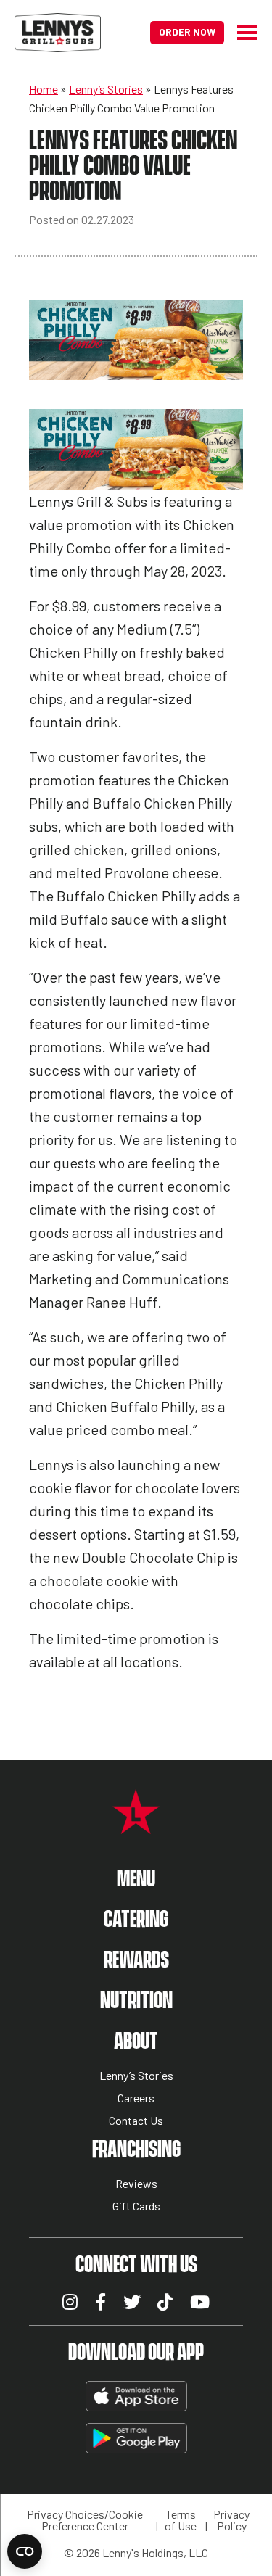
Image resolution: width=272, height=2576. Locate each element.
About (136, 2042)
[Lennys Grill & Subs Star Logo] (136, 1826)
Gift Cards (136, 2206)
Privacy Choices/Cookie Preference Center (85, 2520)
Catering (136, 1920)
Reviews (136, 2184)
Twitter (132, 2302)
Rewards (136, 1961)
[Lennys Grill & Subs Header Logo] (58, 31)
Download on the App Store (136, 2396)
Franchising (136, 2150)
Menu (136, 1879)
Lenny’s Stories (106, 89)
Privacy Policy (231, 2520)
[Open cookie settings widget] (25, 2551)
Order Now (187, 32)
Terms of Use (181, 2520)
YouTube (200, 2302)
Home (44, 89)
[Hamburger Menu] (241, 33)
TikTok (165, 2302)
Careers (136, 2098)
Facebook (100, 2302)
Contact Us (136, 2121)
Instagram (70, 2302)
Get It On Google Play (136, 2438)
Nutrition (136, 2001)
